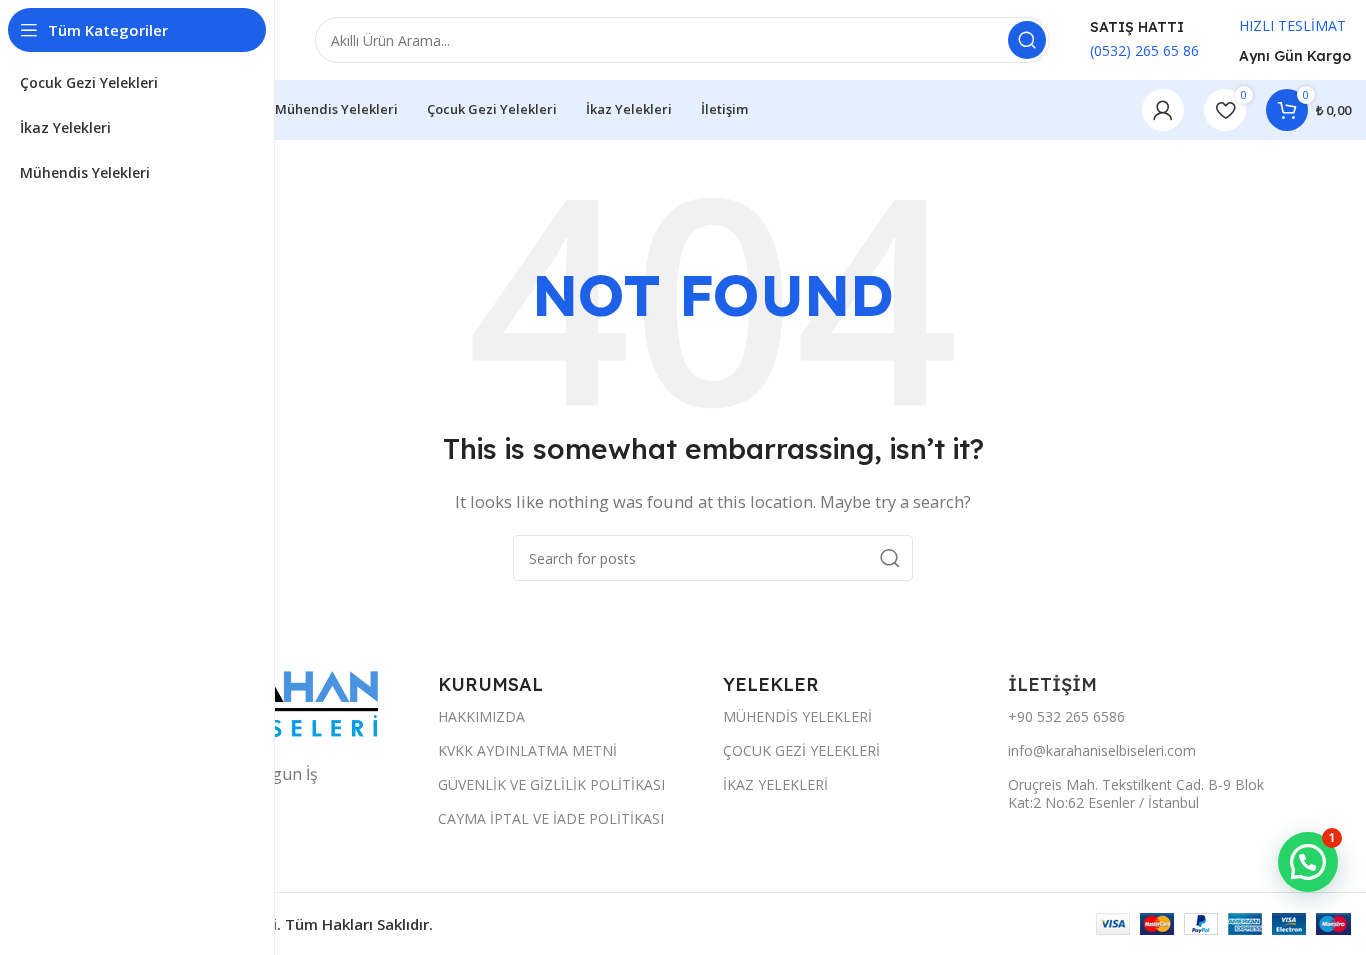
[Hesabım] (1163, 110)
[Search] (1027, 40)
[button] (1308, 862)
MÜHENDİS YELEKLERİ (797, 716)
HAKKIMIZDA (481, 716)
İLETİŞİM (1055, 684)
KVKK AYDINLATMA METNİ (527, 750)
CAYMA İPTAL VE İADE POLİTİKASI (551, 818)
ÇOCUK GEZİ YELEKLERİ (801, 750)
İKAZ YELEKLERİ (775, 784)
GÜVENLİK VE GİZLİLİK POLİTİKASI (551, 784)
